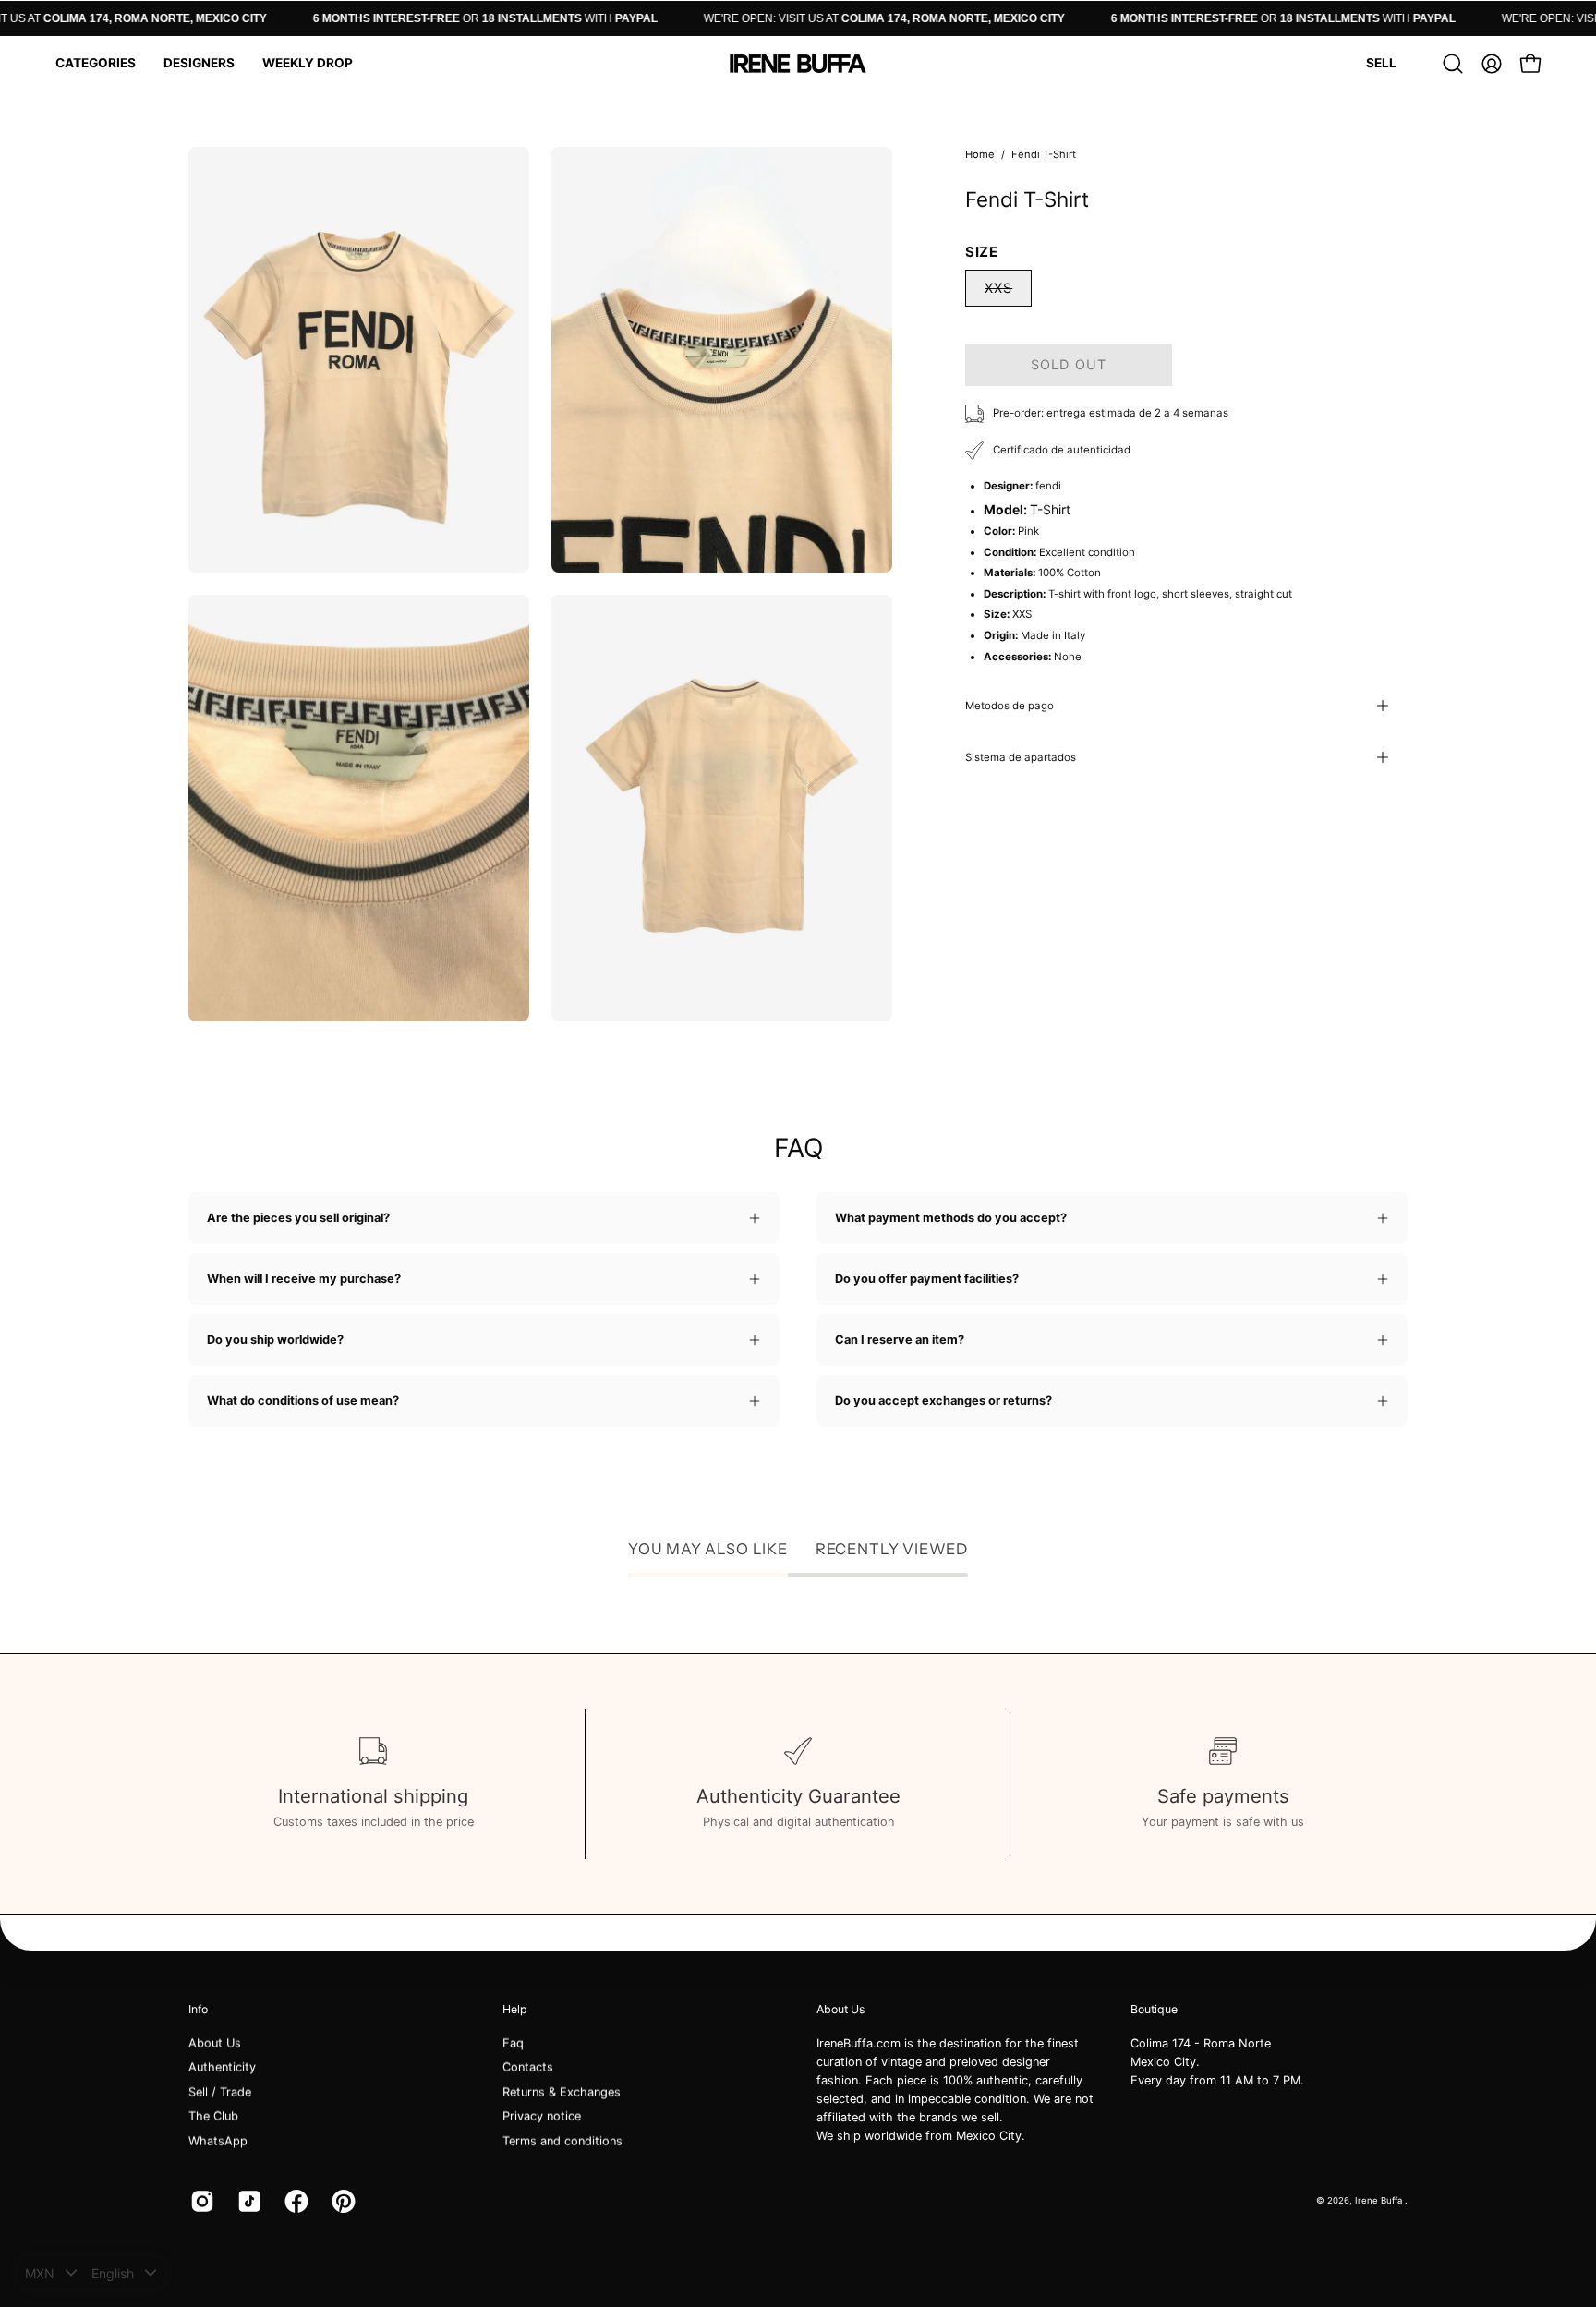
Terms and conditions (562, 2140)
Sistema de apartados (1021, 757)
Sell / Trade (220, 2092)
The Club (213, 2116)
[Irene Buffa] (798, 64)
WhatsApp (218, 2140)
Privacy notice (542, 2116)
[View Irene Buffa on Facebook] (294, 2201)
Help (515, 2009)
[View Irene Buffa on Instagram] (200, 2201)
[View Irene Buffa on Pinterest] (341, 2201)
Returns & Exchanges (562, 2092)
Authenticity (222, 2067)
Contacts (528, 2067)
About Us (215, 2043)
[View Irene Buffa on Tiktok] (247, 2201)
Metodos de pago (1010, 706)
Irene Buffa (1380, 2200)
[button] (96, 64)
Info (198, 2009)
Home (980, 154)
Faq (513, 2043)
